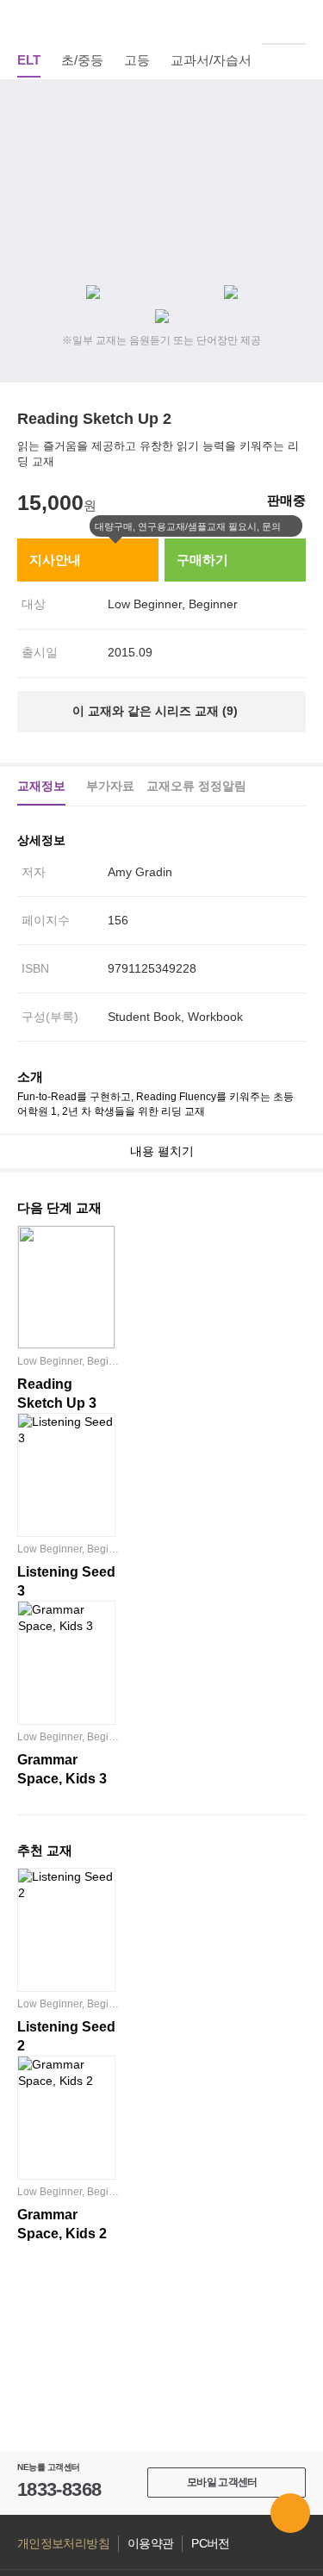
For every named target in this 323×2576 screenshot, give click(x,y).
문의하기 (290, 2513)
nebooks (162, 22)
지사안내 (55, 560)
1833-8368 (59, 2489)
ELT (29, 60)
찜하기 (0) (296, 105)
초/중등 (82, 60)
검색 (296, 22)
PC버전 (210, 2544)
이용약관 (150, 2544)
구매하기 (202, 560)
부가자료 (110, 786)
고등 (137, 60)
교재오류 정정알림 (196, 786)
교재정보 (41, 786)
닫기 (292, 526)
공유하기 (296, 146)
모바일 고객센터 (222, 2482)
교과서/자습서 (211, 60)
